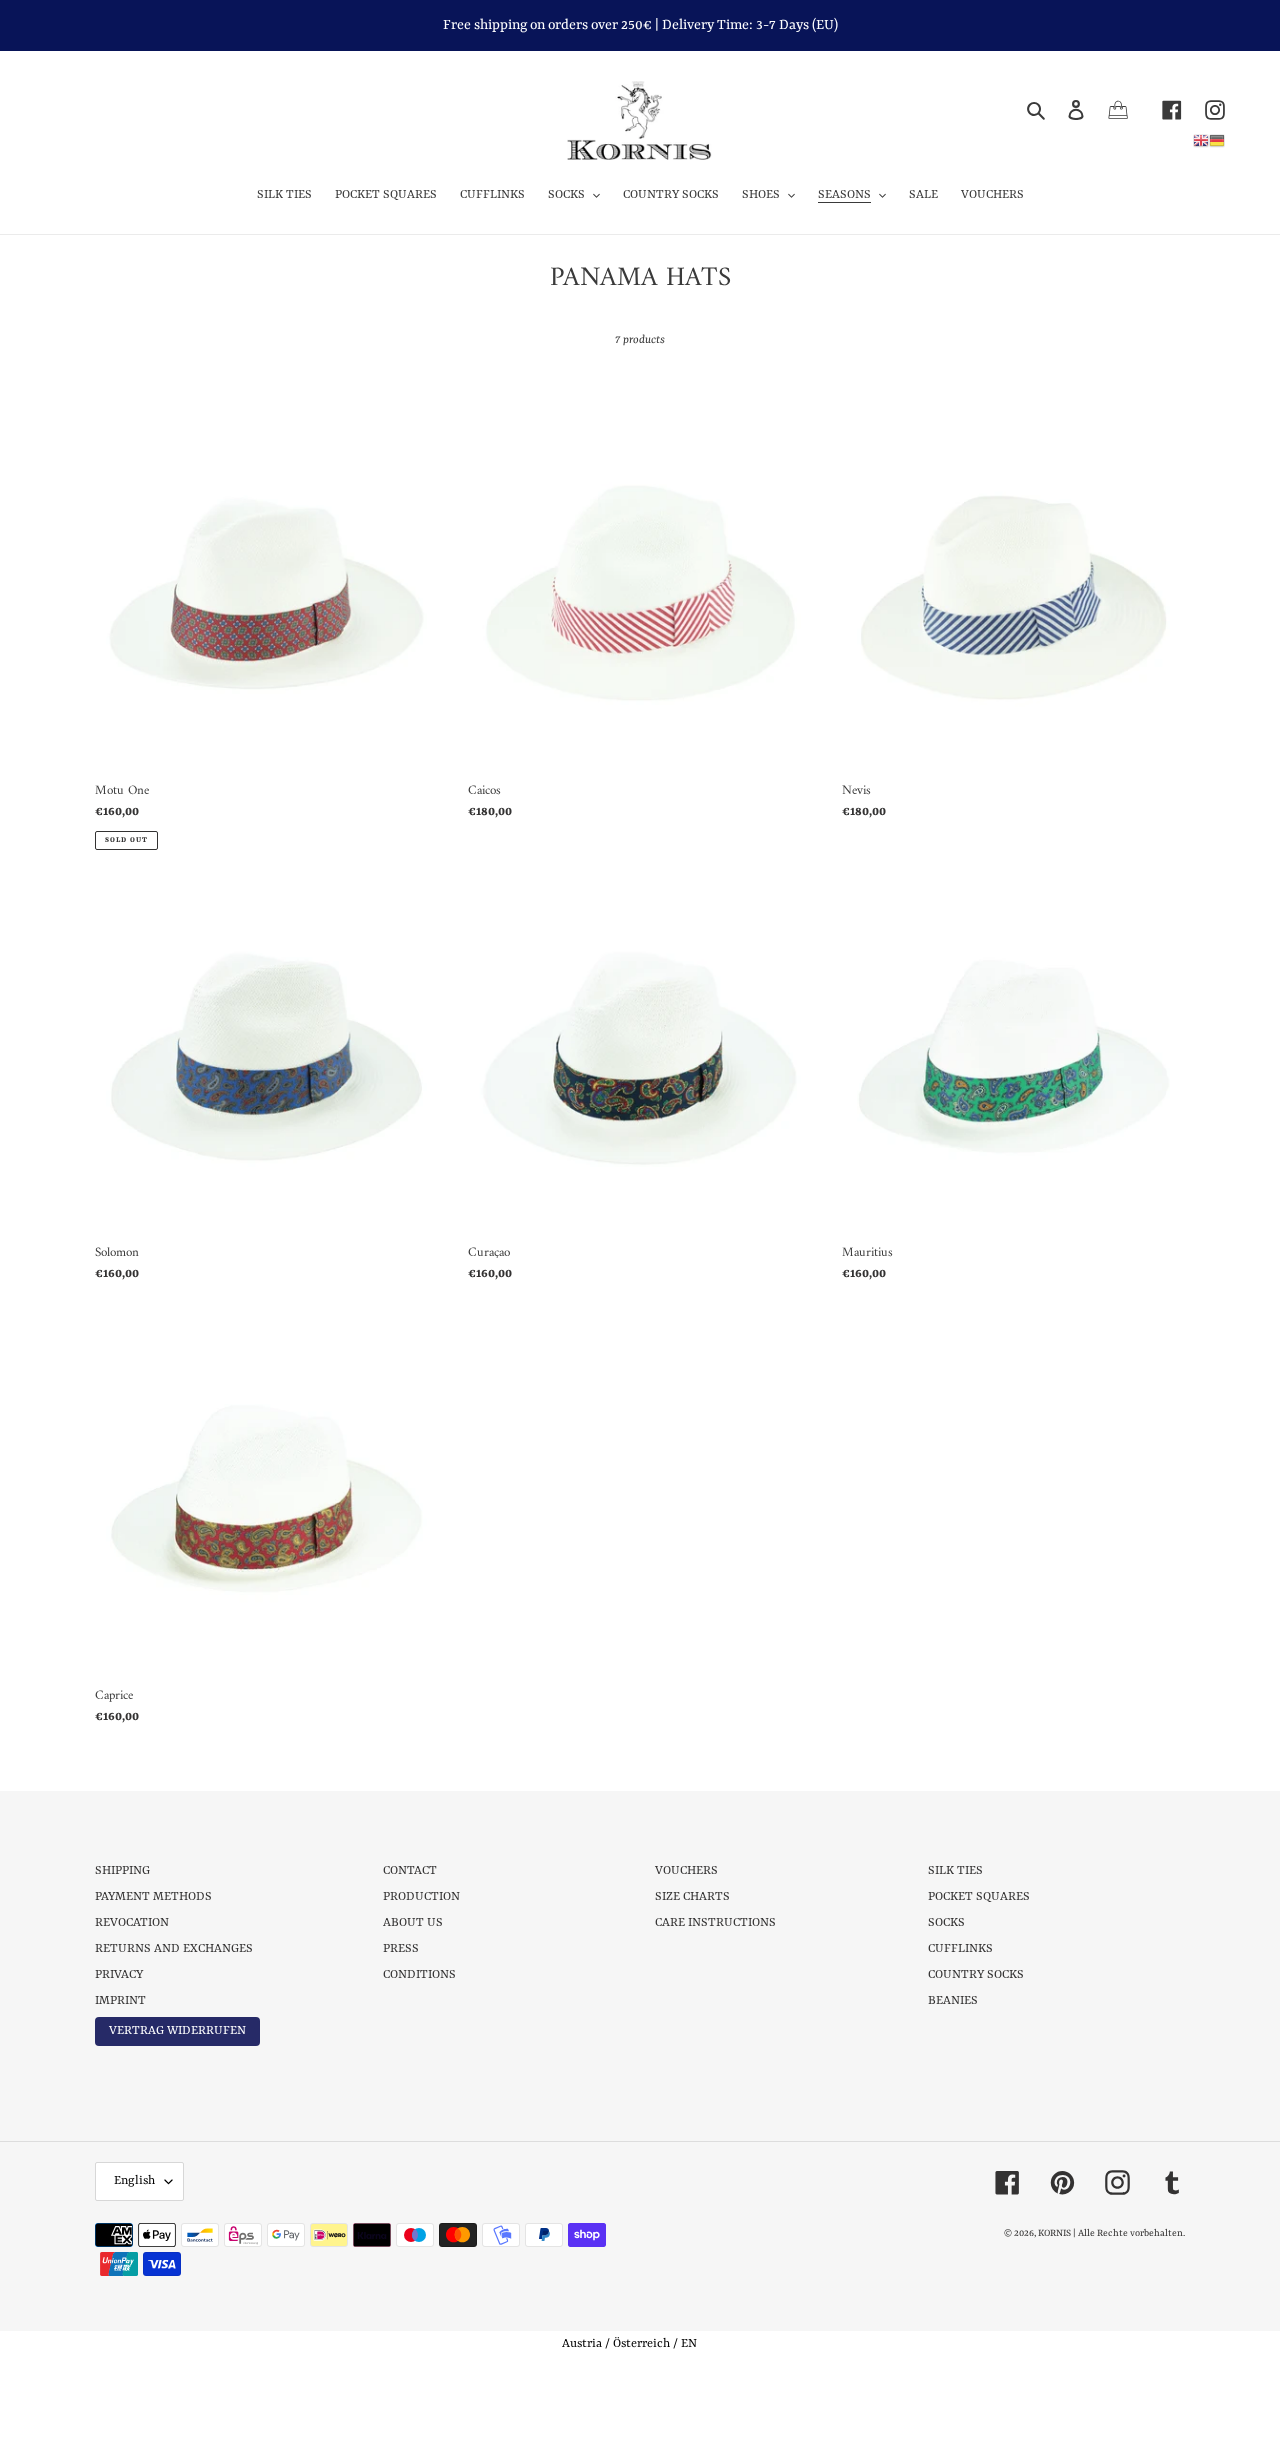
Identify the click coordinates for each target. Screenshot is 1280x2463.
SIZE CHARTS (692, 1897)
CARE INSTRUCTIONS (715, 1923)
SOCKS (946, 1923)
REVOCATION (132, 1923)
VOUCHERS (686, 1871)
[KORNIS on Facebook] (1160, 109)
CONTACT (410, 1871)
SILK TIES (955, 1871)
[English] (1201, 140)
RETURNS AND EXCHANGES (174, 1949)
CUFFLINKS (960, 1949)
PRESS (401, 1949)
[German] (1217, 140)
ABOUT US (413, 1923)
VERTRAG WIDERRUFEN (177, 2031)
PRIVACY (119, 1975)
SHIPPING (122, 1871)
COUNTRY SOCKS (976, 1975)
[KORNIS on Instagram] (1203, 109)
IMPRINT (120, 2001)
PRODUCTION (421, 1897)
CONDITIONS (419, 1975)
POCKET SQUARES (979, 1897)
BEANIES (953, 2001)
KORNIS (1054, 2233)
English (134, 2181)
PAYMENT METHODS (153, 1897)
